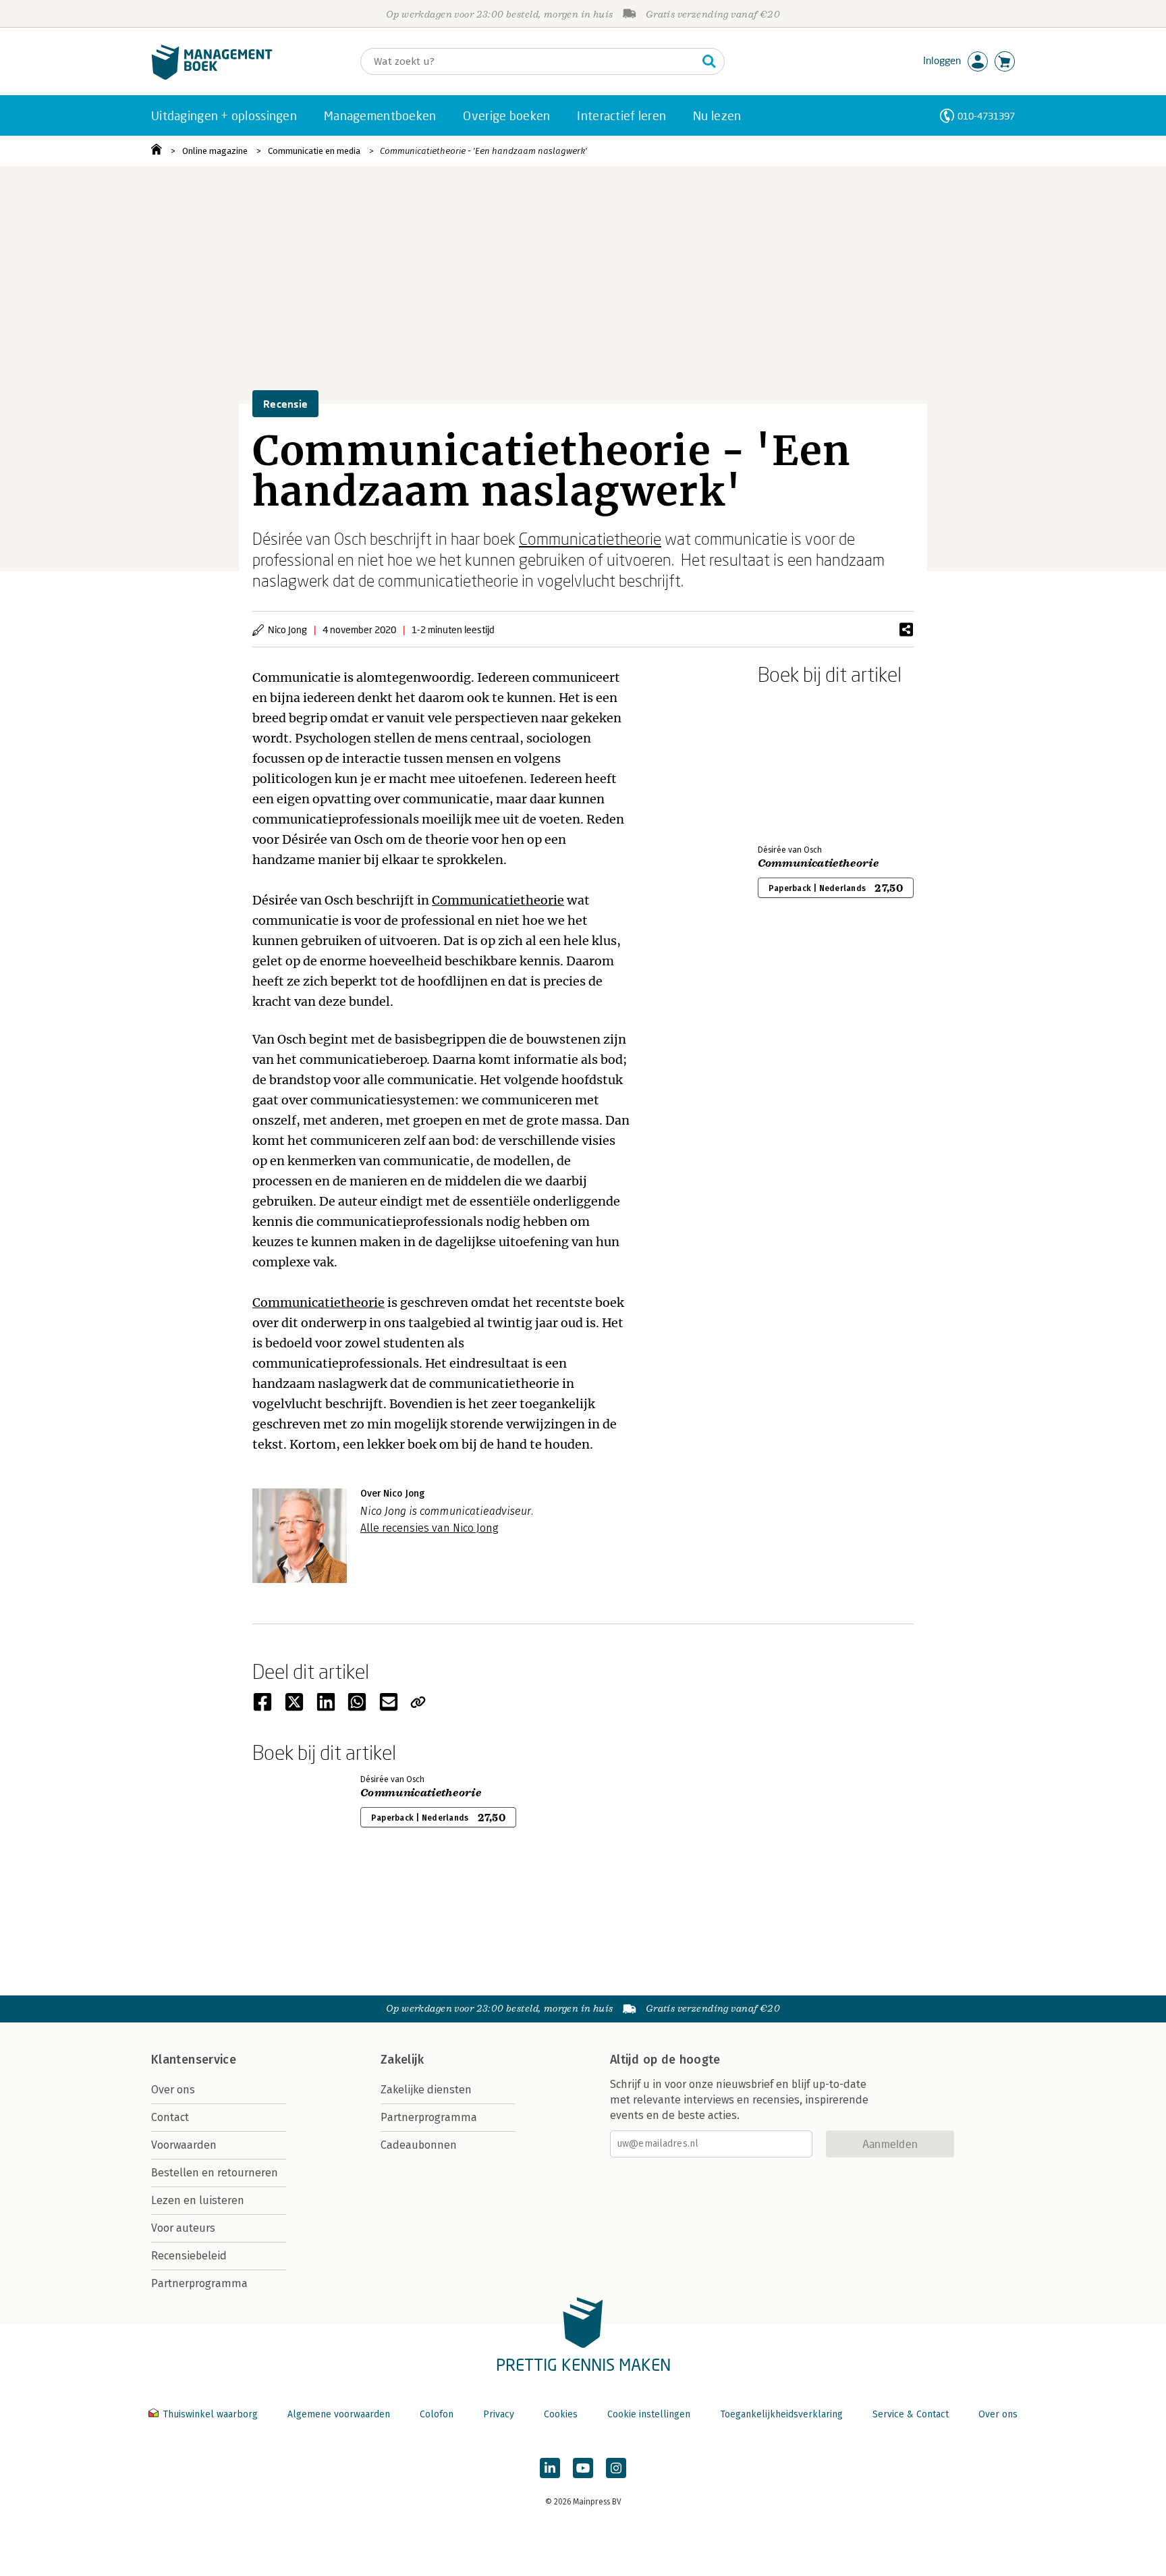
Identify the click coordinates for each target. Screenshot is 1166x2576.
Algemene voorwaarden (339, 2414)
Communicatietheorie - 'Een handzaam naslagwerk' (483, 151)
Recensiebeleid (189, 2256)
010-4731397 (986, 116)
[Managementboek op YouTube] (583, 2468)
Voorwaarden (184, 2145)
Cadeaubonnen (419, 2145)
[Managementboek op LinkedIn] (550, 2468)
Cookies (561, 2414)
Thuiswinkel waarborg (210, 2414)
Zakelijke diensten (426, 2090)
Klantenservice (194, 2060)
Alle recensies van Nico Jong (429, 1528)
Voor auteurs (183, 2228)
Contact (170, 2117)
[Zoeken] (709, 61)
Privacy (499, 2414)
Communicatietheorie (590, 538)
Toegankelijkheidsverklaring (781, 2414)
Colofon (437, 2414)
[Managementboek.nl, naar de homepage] (212, 77)
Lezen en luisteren (198, 2200)
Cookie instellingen (649, 2414)
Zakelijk (402, 2060)
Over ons (173, 2090)
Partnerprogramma (199, 2283)
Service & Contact (911, 2414)
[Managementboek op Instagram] (616, 2468)
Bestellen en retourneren (215, 2173)
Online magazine (215, 151)
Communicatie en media (314, 151)
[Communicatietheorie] (805, 762)
